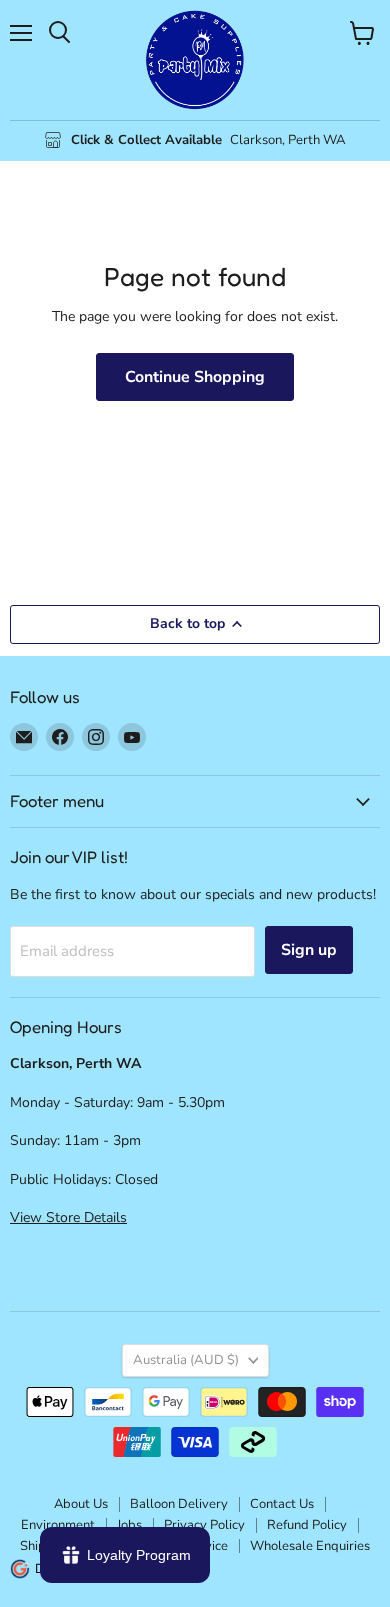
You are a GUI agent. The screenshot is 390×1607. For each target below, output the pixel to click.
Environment (58, 1525)
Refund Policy (307, 1525)
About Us (81, 1504)
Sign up (309, 950)
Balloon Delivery (179, 1504)
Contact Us (282, 1504)
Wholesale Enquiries (310, 1546)
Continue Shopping (195, 377)
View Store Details (68, 1217)
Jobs (129, 1525)
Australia (186, 1360)
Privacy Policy (204, 1525)
